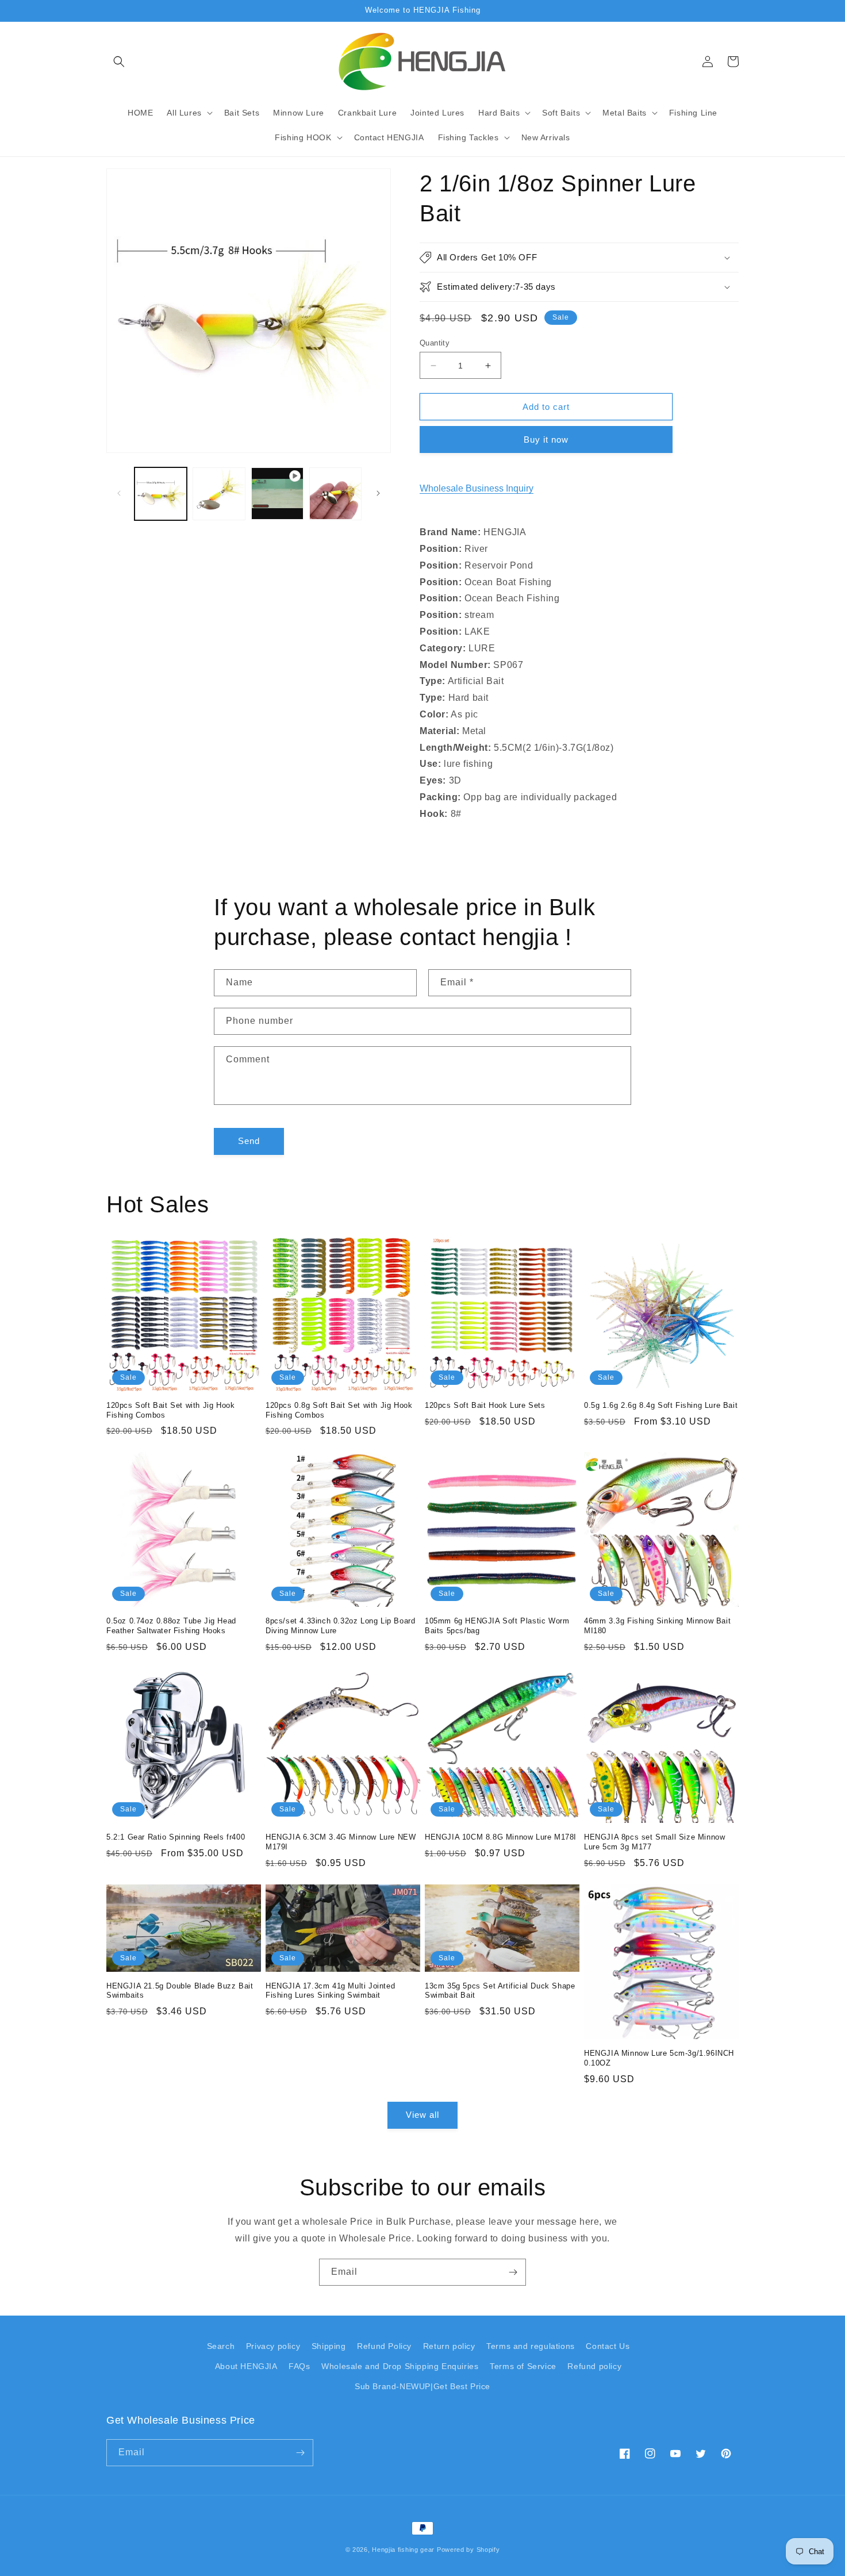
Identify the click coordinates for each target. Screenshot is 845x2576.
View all (422, 2115)
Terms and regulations (531, 2346)
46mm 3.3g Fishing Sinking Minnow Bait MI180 (657, 1626)
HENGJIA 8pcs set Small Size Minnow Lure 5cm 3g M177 (654, 1842)
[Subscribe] (513, 2272)
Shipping (329, 2346)
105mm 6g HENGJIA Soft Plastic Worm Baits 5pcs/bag (497, 1626)
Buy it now (546, 439)
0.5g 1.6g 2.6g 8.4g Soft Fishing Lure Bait (661, 1405)
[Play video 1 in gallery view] (277, 494)
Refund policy (594, 2366)
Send (249, 1141)
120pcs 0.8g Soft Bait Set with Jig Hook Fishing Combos (339, 1410)
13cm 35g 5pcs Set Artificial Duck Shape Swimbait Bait (500, 1991)
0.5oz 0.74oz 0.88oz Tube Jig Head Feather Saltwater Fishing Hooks (171, 1626)
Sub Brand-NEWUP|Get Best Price (422, 2386)
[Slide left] (119, 493)
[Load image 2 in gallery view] (219, 494)
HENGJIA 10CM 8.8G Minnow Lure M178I (501, 1837)
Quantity (435, 343)
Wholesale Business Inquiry (477, 488)
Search (221, 2346)
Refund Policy (384, 2346)
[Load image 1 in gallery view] (161, 494)
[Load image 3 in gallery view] (335, 494)
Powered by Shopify (468, 2550)
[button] (119, 62)
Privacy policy (273, 2346)
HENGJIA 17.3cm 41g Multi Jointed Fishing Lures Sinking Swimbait (330, 1991)
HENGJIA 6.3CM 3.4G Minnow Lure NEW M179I (341, 1842)
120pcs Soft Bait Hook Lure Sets (485, 1405)
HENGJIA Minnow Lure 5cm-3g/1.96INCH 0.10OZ (659, 2058)
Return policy (449, 2346)
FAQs (299, 2366)
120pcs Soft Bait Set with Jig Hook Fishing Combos (170, 1410)
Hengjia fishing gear (403, 2550)
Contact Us (608, 2346)
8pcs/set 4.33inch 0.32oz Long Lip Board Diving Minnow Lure (340, 1626)
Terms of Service (523, 2366)
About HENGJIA (246, 2366)
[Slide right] (378, 493)
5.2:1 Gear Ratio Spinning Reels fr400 (176, 1837)
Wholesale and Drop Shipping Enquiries (400, 2366)
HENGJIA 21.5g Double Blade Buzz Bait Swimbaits (180, 1991)
